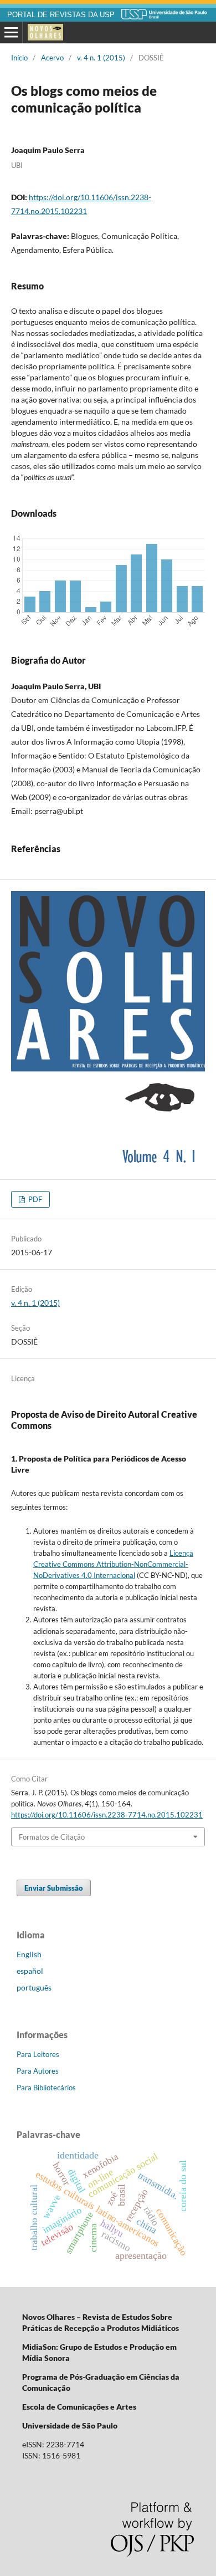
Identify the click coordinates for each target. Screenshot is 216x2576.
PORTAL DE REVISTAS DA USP (61, 15)
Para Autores (38, 2071)
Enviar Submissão (54, 1888)
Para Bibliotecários (46, 2088)
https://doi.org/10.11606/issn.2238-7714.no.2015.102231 (107, 1815)
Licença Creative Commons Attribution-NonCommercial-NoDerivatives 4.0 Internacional (113, 1564)
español (30, 1971)
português (34, 1987)
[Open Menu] (11, 33)
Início (19, 58)
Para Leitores (38, 2054)
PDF (34, 1199)
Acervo (52, 58)
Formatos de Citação (52, 1837)
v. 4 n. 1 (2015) (101, 58)
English (29, 1954)
